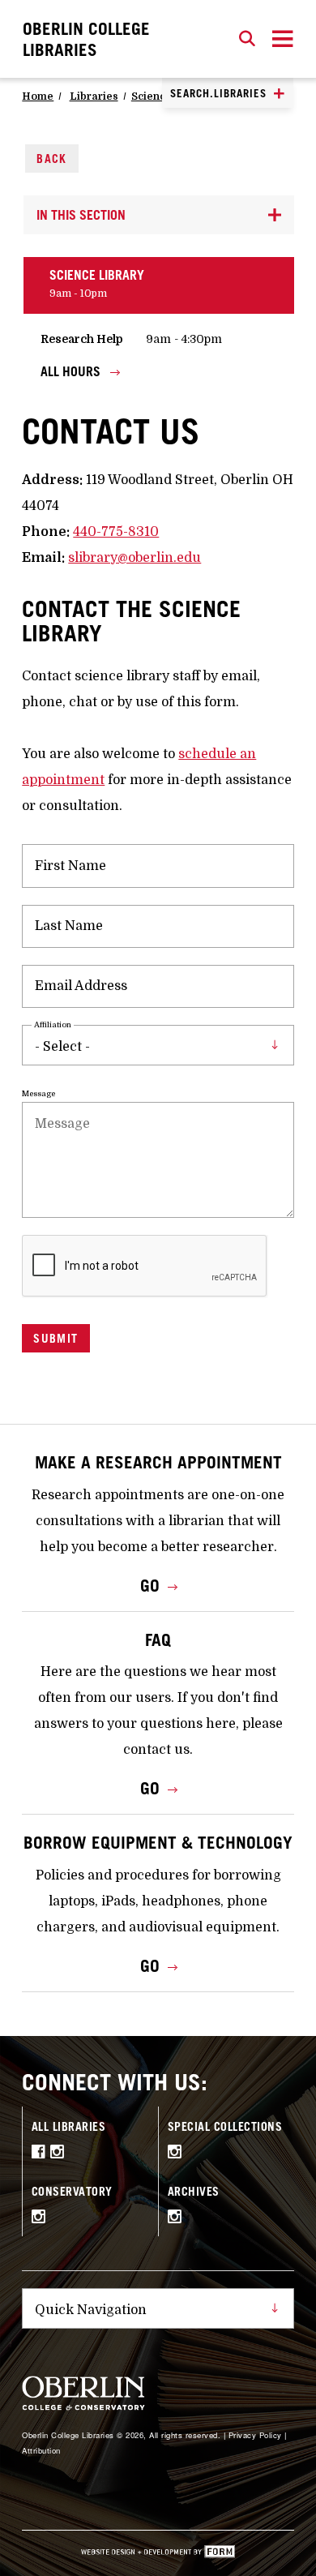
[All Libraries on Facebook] (41, 2154)
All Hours (72, 372)
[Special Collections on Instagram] (177, 2154)
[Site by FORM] (158, 2553)
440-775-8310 (116, 532)
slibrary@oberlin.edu (135, 558)
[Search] (247, 39)
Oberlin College (86, 39)
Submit (56, 1338)
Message (38, 1093)
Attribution (41, 2450)
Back (52, 159)
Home (38, 96)
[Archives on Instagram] (177, 2218)
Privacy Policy (255, 2435)
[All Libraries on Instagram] (60, 2154)
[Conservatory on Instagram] (41, 2218)
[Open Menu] (283, 39)
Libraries (94, 96)
